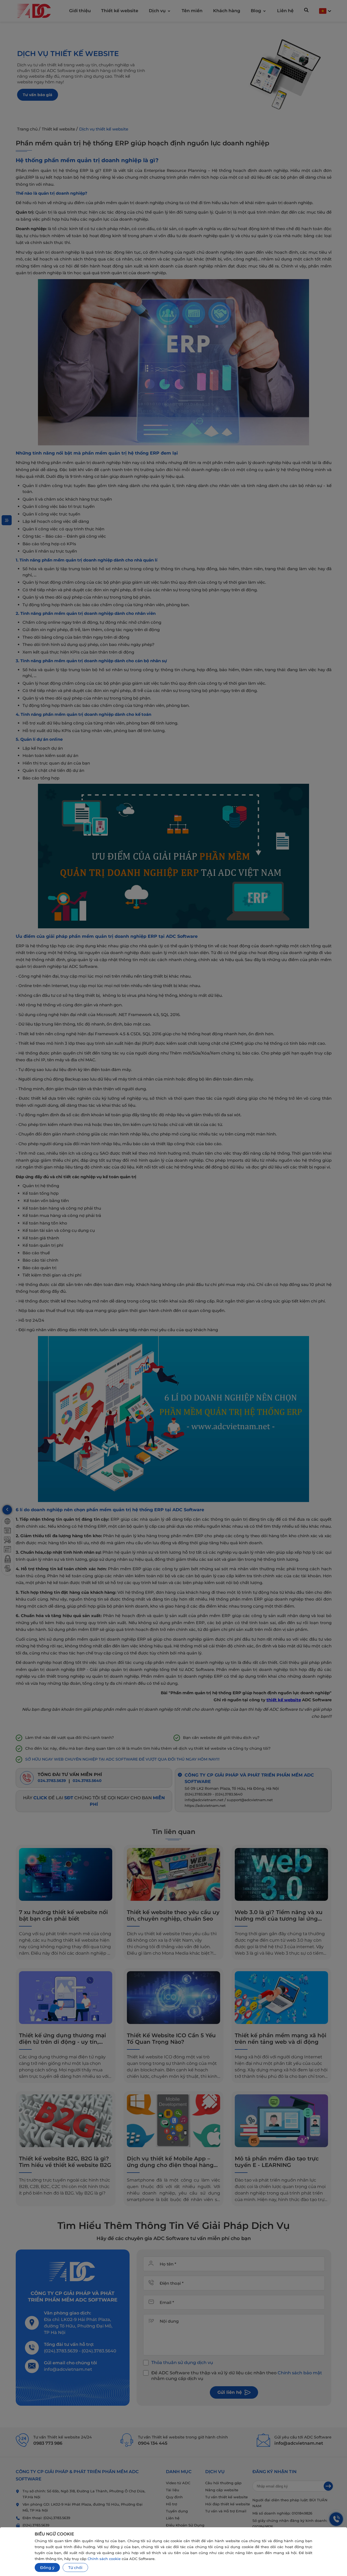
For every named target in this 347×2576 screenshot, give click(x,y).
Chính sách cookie (104, 2559)
